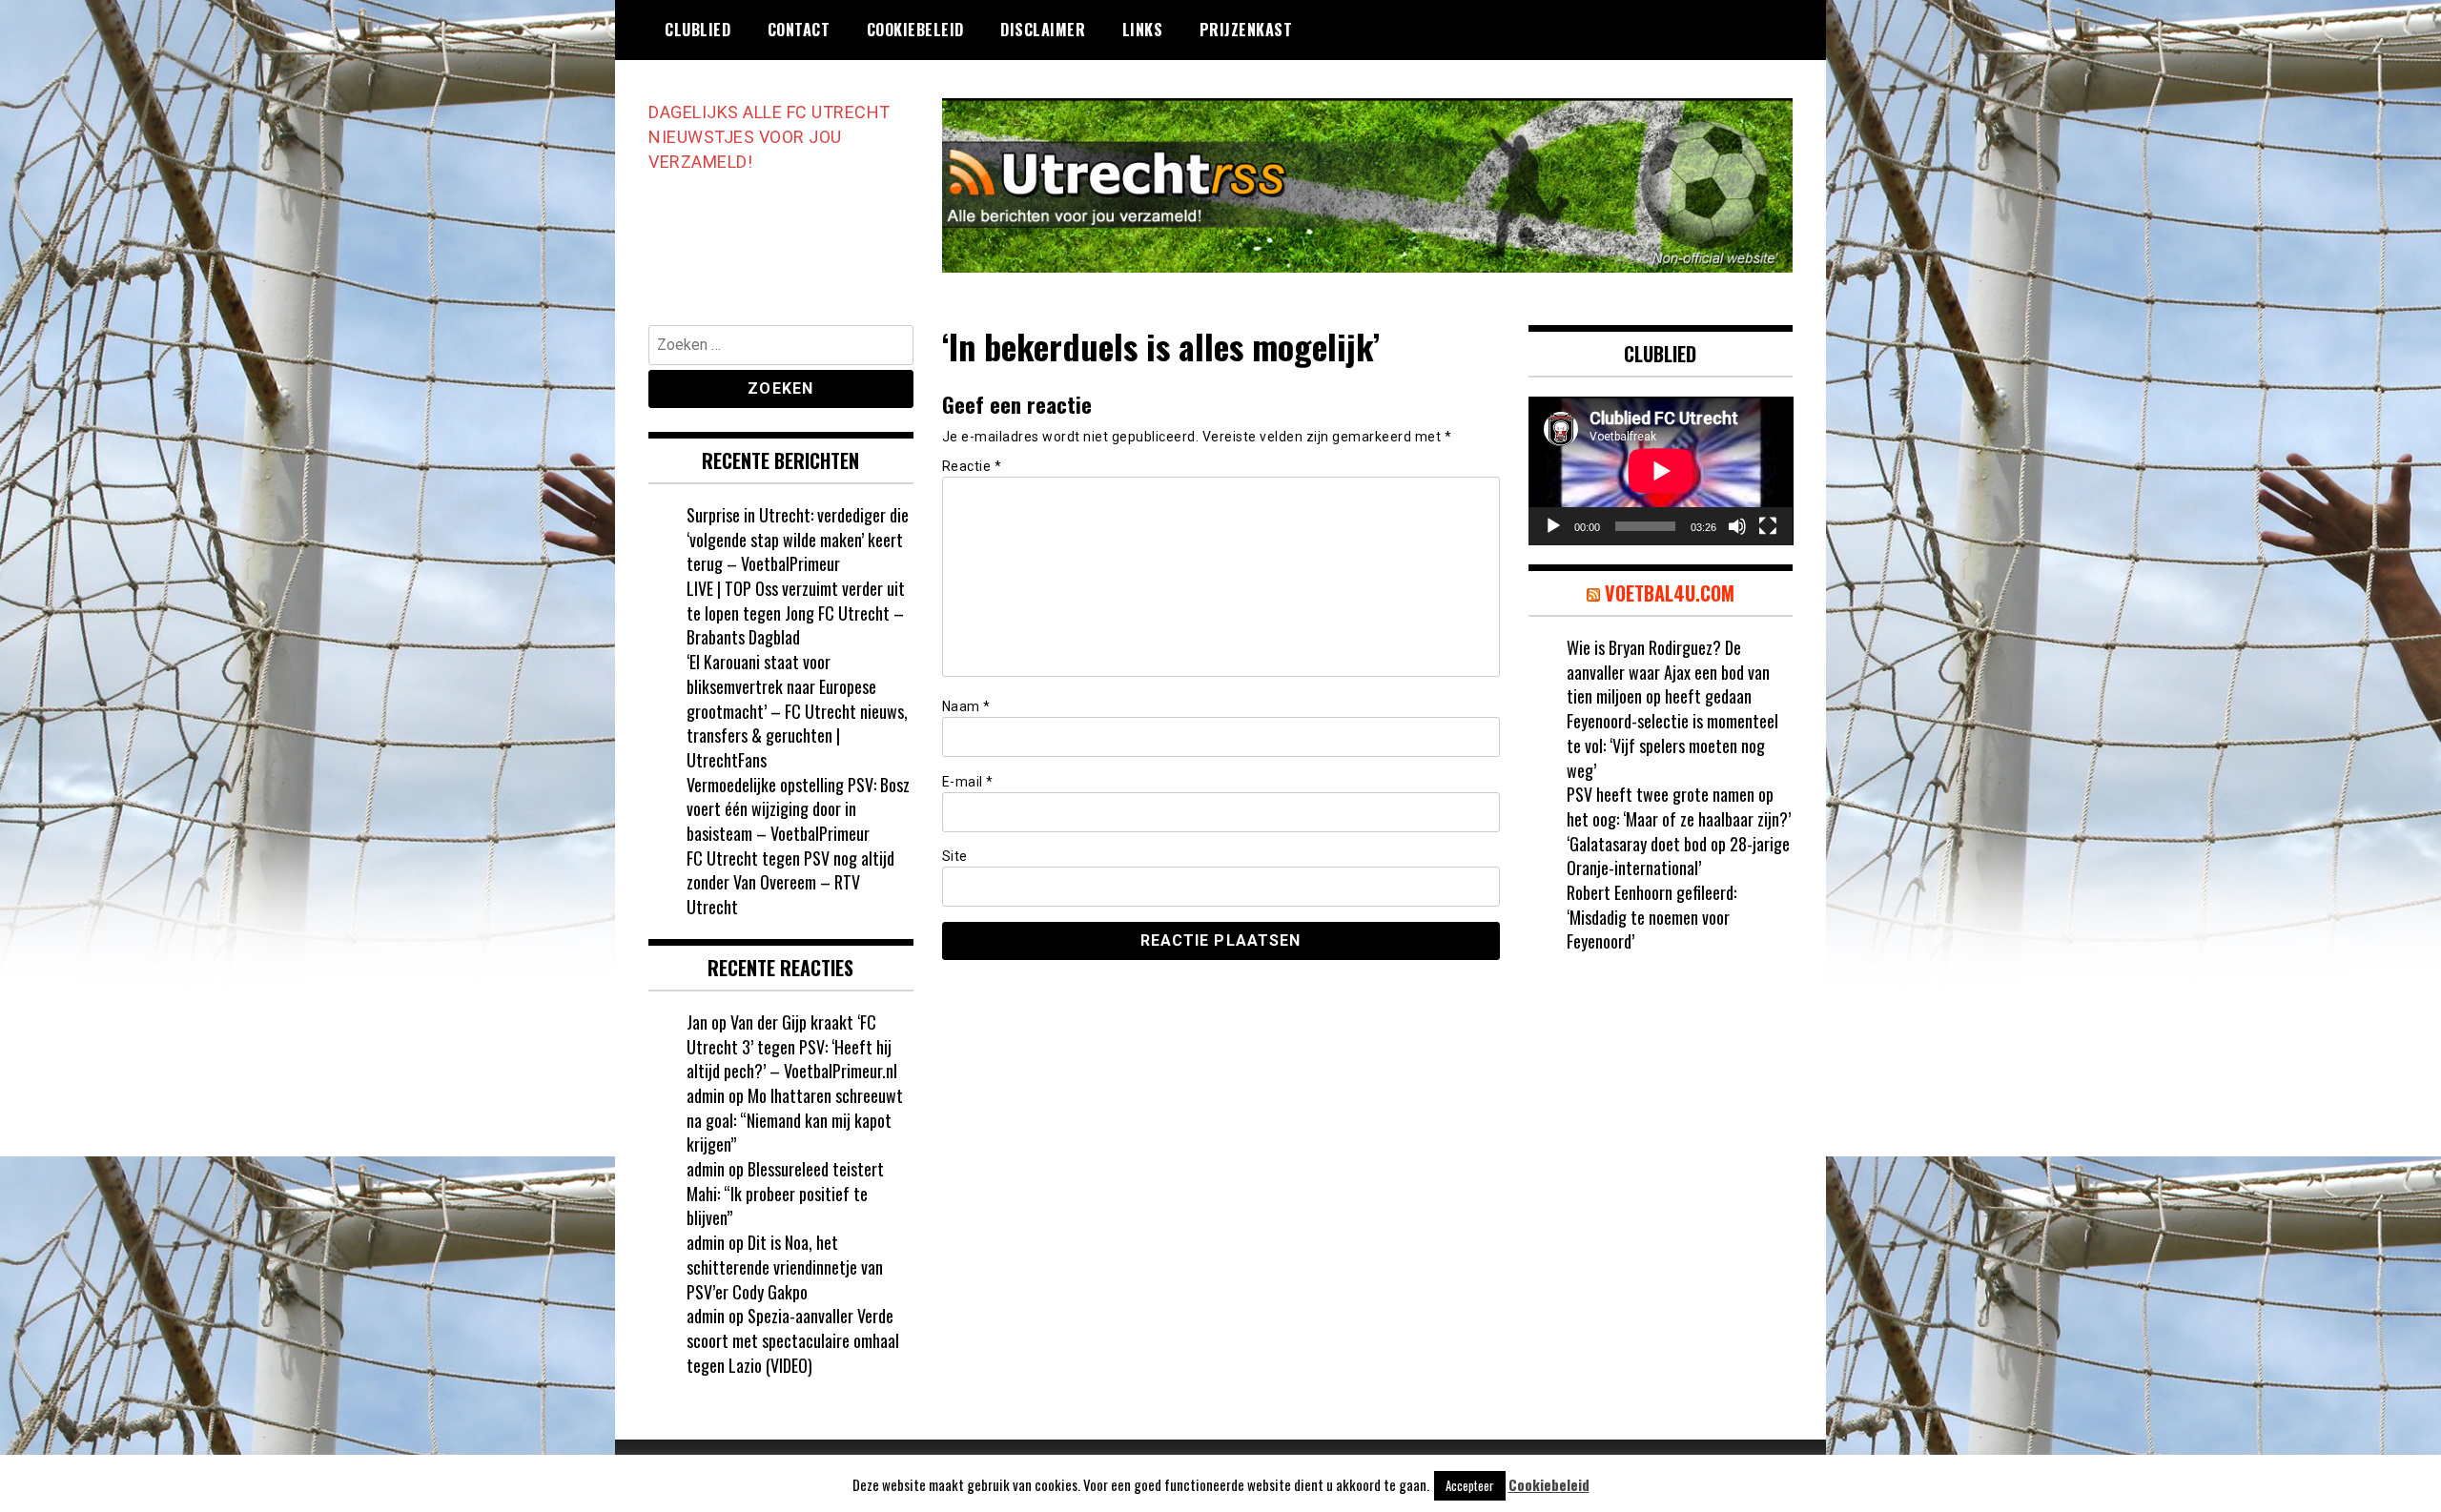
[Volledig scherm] (1768, 526)
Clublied (697, 30)
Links (1143, 30)
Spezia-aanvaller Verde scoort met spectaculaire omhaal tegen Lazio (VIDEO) (793, 1340)
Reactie (972, 466)
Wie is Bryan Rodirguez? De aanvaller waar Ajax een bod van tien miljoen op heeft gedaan (1668, 672)
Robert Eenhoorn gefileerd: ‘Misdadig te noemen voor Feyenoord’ (1651, 917)
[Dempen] (1737, 526)
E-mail (968, 782)
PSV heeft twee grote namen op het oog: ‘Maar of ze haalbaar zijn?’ (1679, 807)
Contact (799, 30)
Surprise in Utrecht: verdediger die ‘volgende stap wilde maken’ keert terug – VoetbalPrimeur (798, 539)
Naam (966, 706)
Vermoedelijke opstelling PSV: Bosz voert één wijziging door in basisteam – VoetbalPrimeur (798, 809)
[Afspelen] (1553, 526)
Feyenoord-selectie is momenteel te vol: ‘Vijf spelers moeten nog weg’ (1672, 745)
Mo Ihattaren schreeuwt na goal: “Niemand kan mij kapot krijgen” (795, 1120)
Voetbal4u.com (1670, 593)
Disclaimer (1043, 30)
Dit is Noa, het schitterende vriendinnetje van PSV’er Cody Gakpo (785, 1267)
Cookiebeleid (915, 30)
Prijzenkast (1246, 30)
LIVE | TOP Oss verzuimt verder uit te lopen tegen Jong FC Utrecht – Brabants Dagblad (796, 613)
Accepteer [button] (1470, 1485)
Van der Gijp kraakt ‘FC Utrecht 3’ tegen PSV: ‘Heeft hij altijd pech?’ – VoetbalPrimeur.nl (792, 1046)
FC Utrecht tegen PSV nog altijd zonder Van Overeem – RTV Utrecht (790, 882)
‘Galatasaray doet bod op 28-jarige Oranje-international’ (1678, 856)
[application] (1661, 471)
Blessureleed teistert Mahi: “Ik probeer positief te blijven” (785, 1193)
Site (955, 856)
